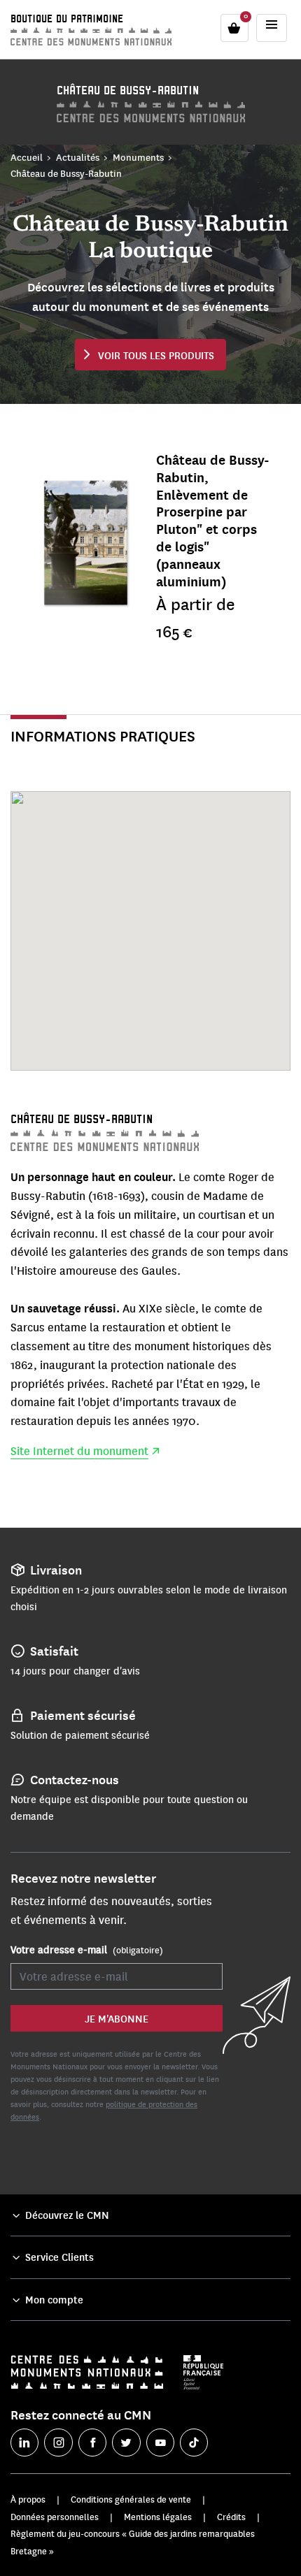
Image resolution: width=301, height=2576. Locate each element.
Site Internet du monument (79, 1451)
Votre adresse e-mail (87, 1949)
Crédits (231, 2517)
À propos (28, 2499)
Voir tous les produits (156, 355)
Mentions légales (158, 2517)
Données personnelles (55, 2517)
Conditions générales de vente (131, 2499)
